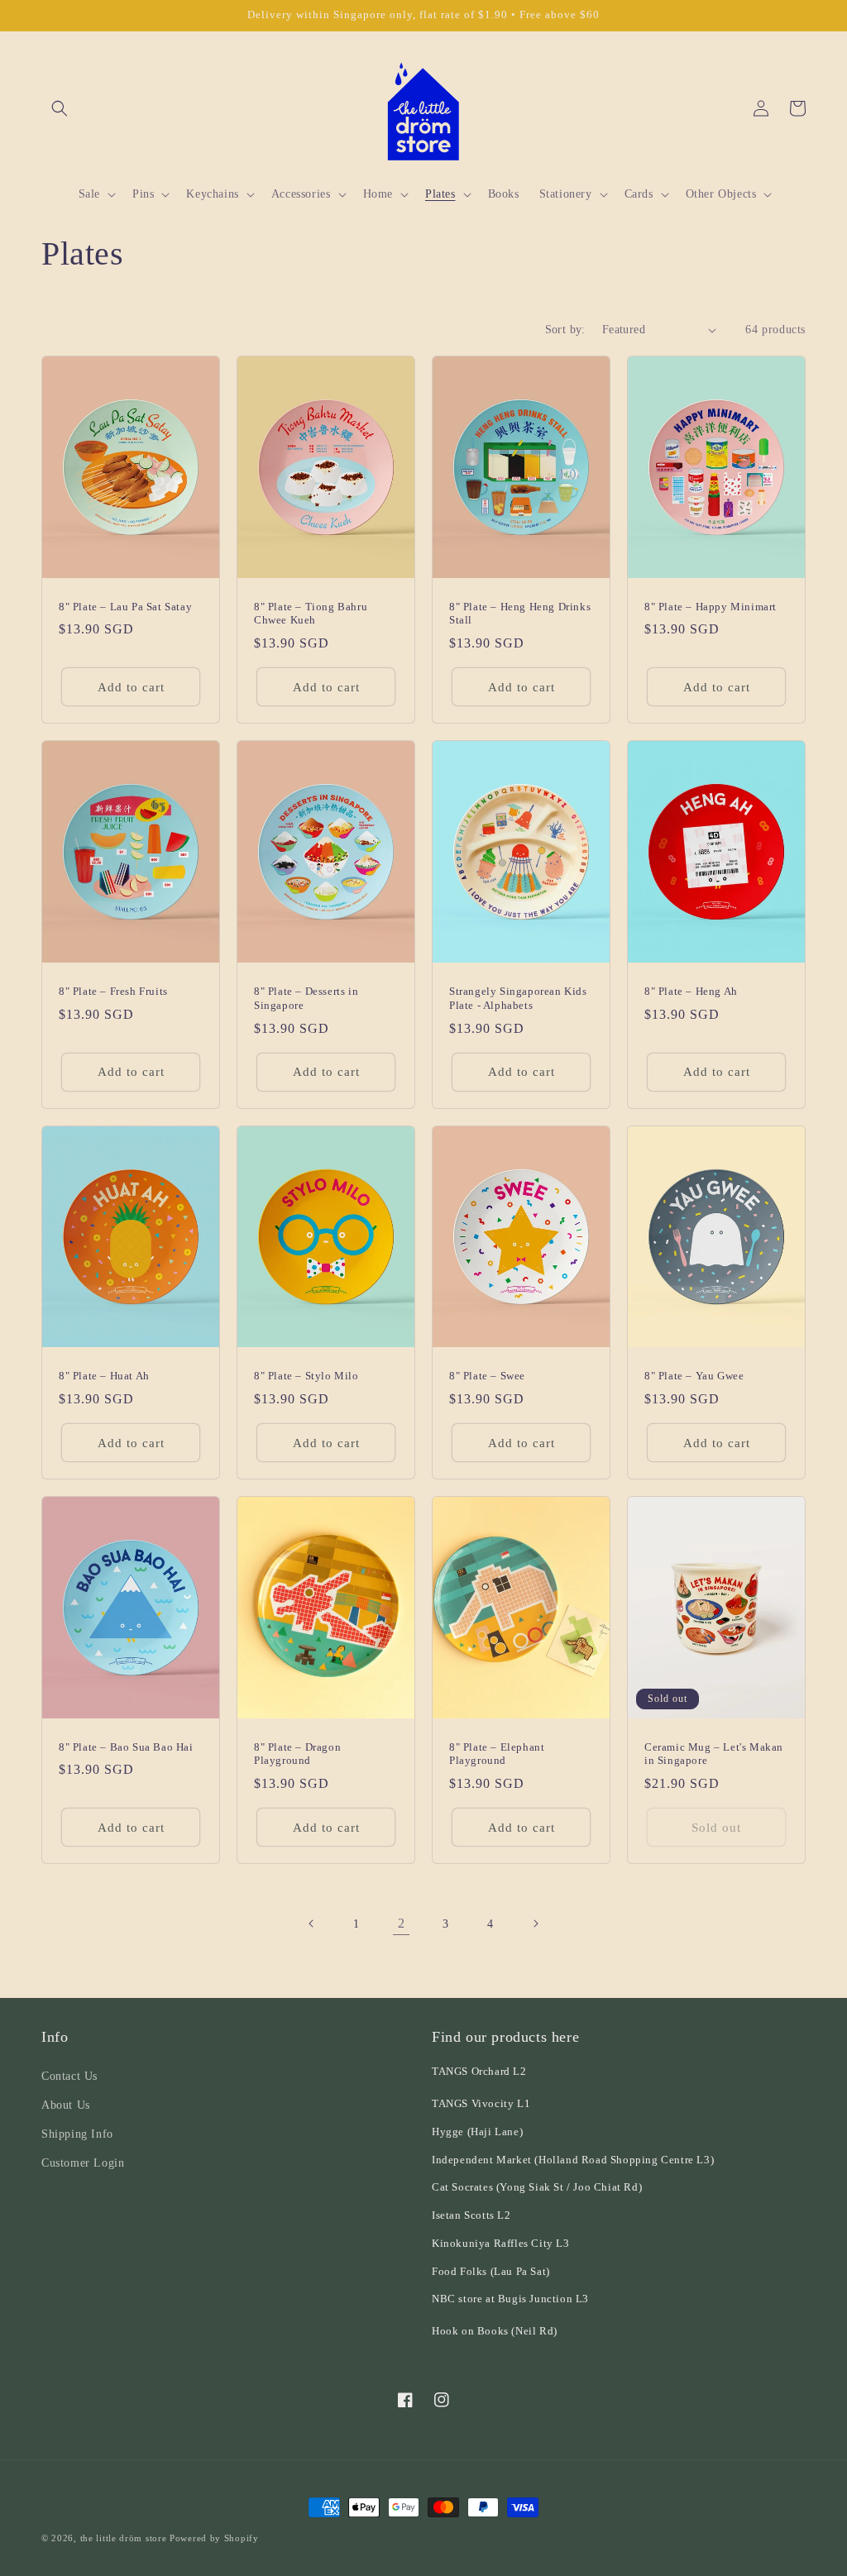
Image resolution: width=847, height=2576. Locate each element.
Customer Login (83, 2163)
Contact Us (69, 2076)
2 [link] (402, 1923)
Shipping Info (77, 2134)
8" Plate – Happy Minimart (711, 607)
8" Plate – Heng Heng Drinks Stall (520, 614)
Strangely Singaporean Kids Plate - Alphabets (518, 998)
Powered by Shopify (214, 2538)
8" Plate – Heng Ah (691, 991)
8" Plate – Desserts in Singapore (306, 998)
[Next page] (535, 1924)
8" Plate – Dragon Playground (297, 1754)
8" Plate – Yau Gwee (694, 1376)
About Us (66, 2105)
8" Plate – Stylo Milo (306, 1376)
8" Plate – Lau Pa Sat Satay (125, 607)
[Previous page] (312, 1924)
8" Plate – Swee (487, 1376)
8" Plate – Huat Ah (104, 1376)
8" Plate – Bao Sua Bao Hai (126, 1747)
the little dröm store (124, 2538)
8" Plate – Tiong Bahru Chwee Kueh (311, 614)
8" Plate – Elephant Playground (497, 1754)
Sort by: (565, 330)
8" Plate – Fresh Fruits (113, 991)
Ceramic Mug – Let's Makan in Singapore (714, 1754)
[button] (60, 108)
